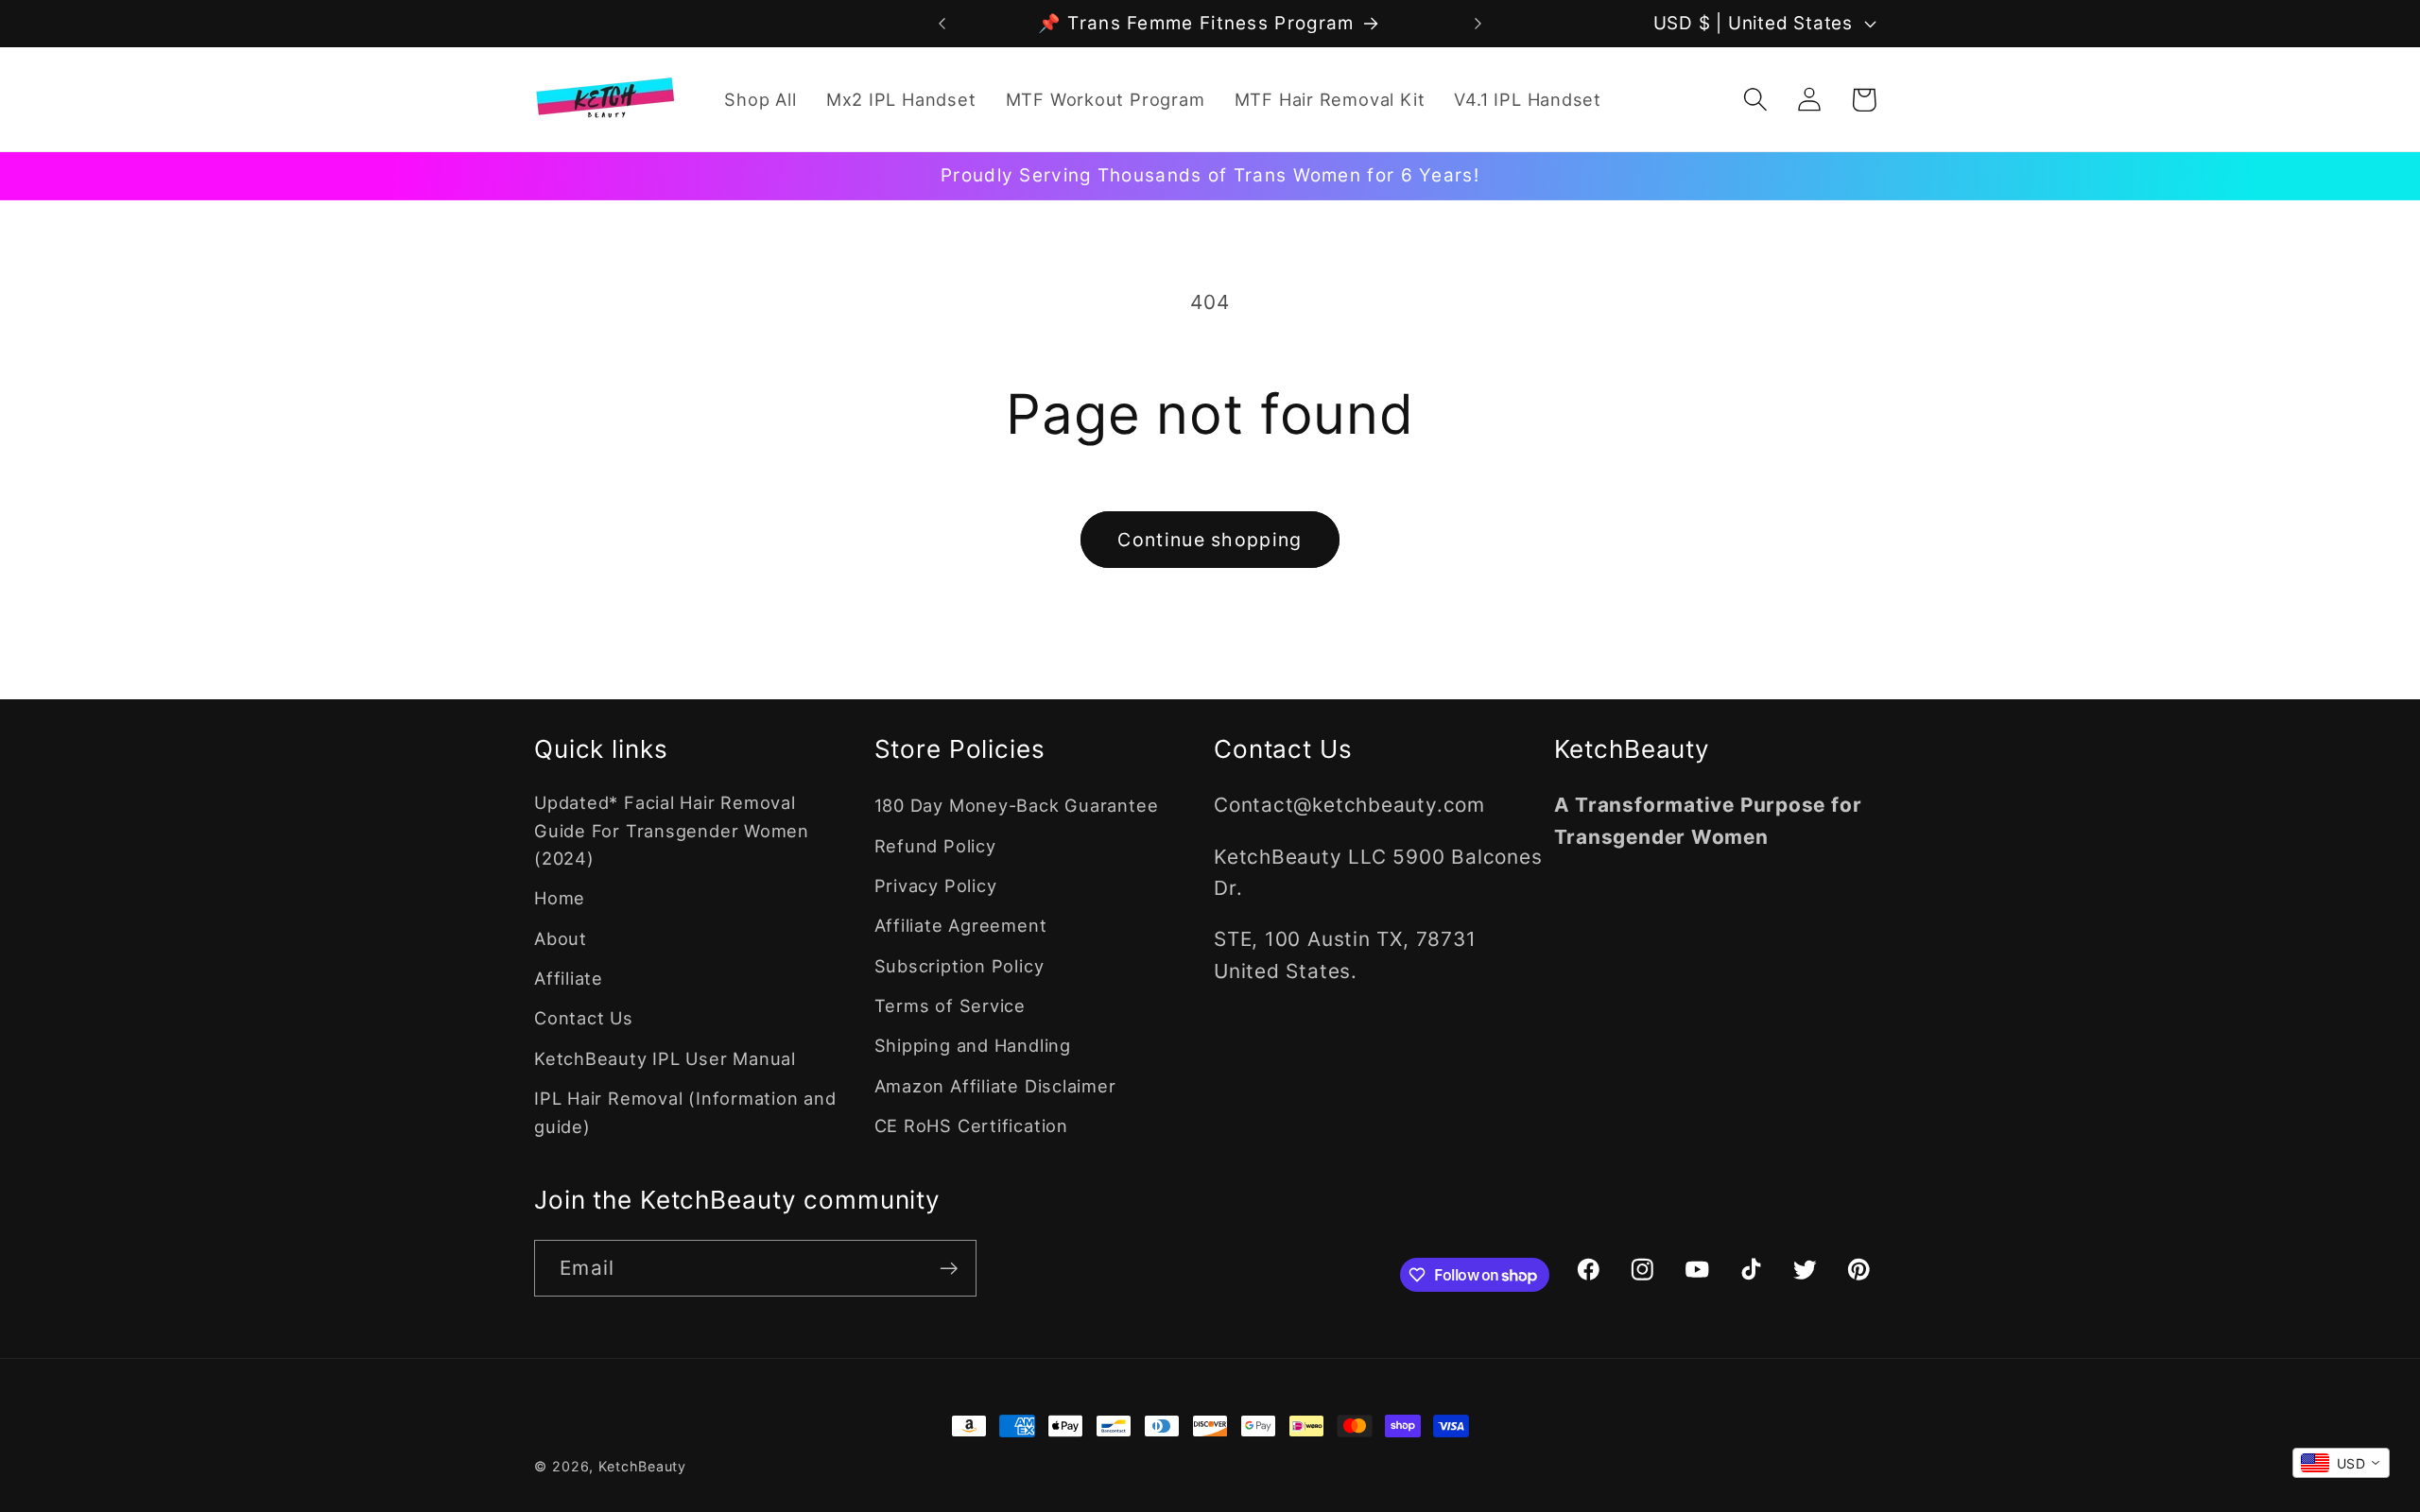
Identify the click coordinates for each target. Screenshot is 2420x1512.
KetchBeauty (642, 1466)
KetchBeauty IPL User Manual (665, 1058)
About (561, 938)
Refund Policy (935, 846)
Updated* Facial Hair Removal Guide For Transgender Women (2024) (672, 830)
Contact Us (584, 1018)
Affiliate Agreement (961, 925)
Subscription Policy (959, 966)
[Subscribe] (949, 1269)
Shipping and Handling (973, 1045)
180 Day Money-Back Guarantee (1017, 805)
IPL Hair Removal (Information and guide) (685, 1112)
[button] (1756, 100)
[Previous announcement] (942, 23)
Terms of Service (950, 1005)
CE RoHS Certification (971, 1125)
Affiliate (569, 978)
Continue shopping (1210, 540)
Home (560, 898)
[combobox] (2341, 1463)
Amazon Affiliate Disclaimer (995, 1086)
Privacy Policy (936, 885)
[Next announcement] (1478, 23)
